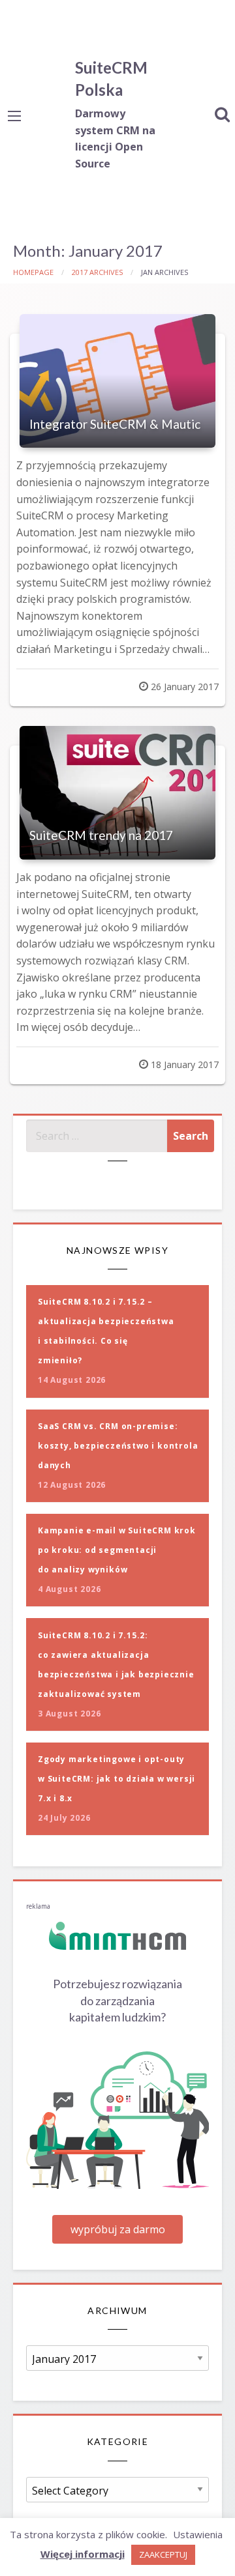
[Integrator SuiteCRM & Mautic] (117, 381)
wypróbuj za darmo (118, 2229)
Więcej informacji (83, 2554)
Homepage (33, 272)
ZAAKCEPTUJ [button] (163, 2554)
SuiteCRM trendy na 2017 (101, 835)
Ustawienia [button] (198, 2534)
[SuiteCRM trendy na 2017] (117, 793)
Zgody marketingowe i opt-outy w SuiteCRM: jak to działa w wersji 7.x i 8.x (117, 1779)
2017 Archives (97, 272)
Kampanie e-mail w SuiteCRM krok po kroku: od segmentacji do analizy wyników (117, 1550)
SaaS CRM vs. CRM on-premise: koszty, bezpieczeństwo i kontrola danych (118, 1446)
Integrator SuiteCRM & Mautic (115, 424)
